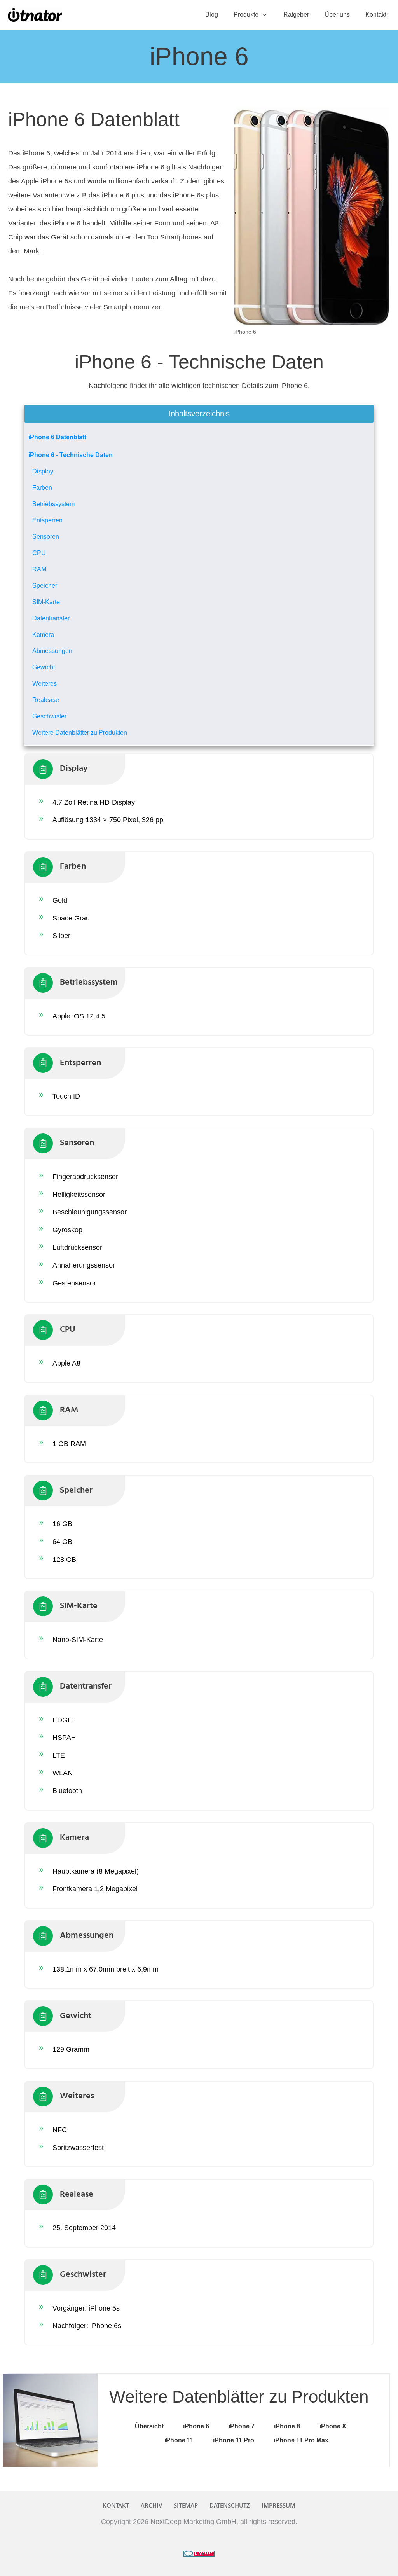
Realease (46, 700)
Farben (42, 488)
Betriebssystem (53, 504)
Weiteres (45, 684)
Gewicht (44, 667)
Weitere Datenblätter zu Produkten (80, 733)
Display (43, 471)
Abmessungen (52, 651)
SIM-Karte (46, 602)
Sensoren (46, 537)
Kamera (43, 635)
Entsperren (47, 520)
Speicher (45, 586)
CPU (39, 553)
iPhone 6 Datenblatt (57, 437)
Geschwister (49, 716)
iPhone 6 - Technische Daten (71, 455)
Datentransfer (51, 618)
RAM (39, 569)
